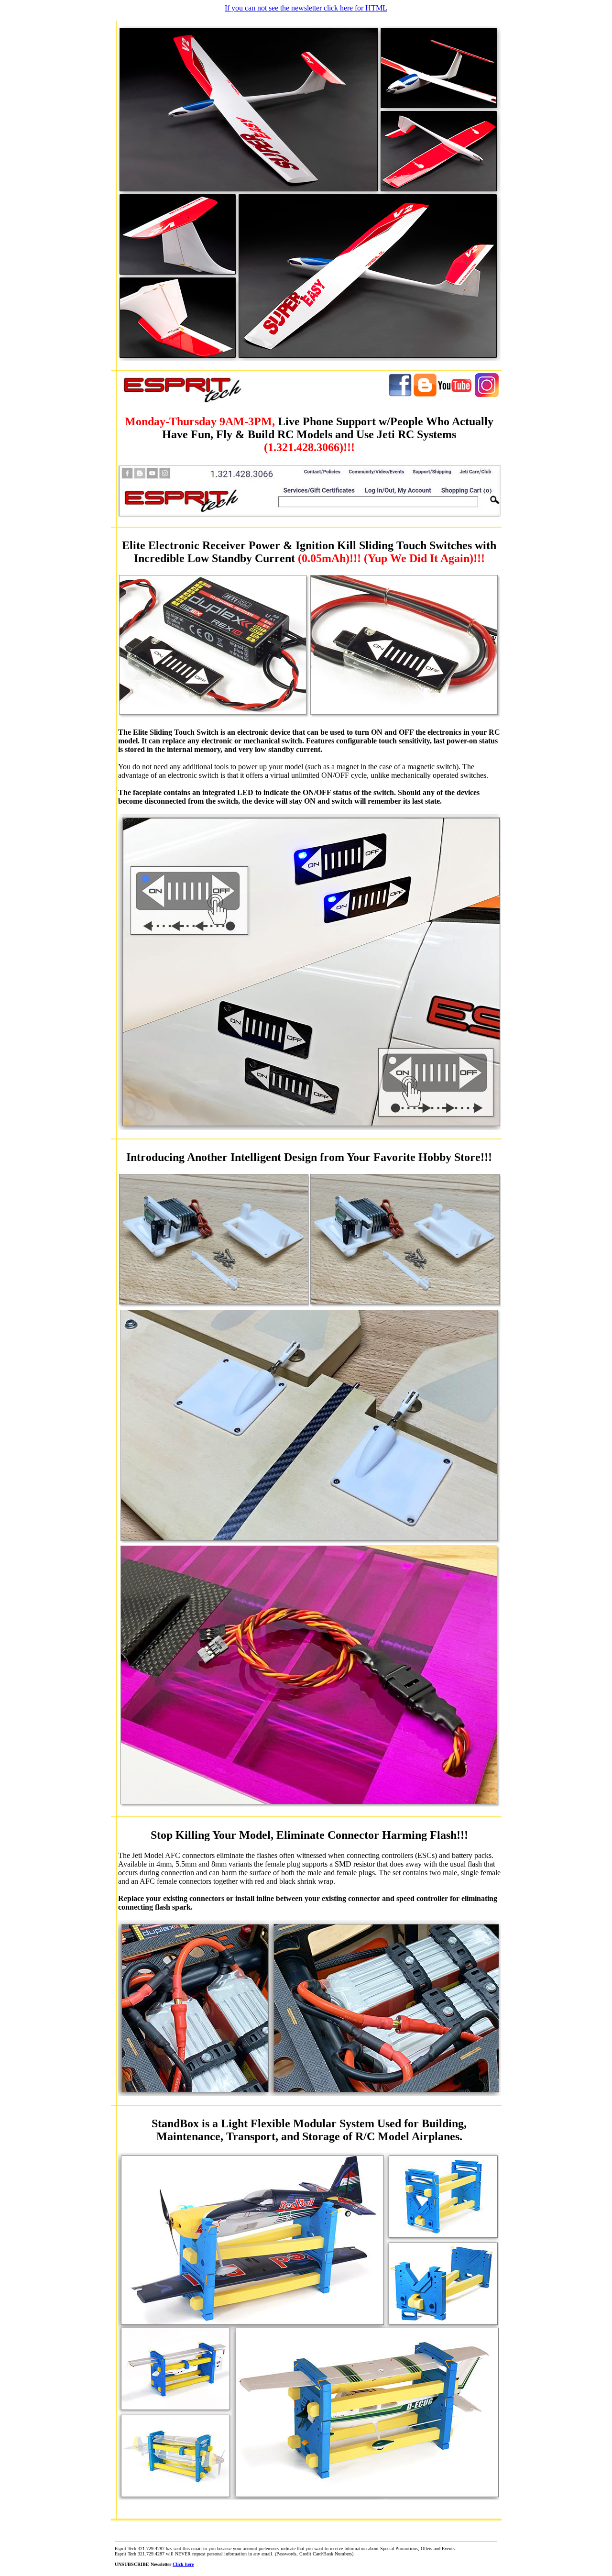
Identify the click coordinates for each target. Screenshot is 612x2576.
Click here (183, 2564)
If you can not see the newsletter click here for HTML (306, 8)
